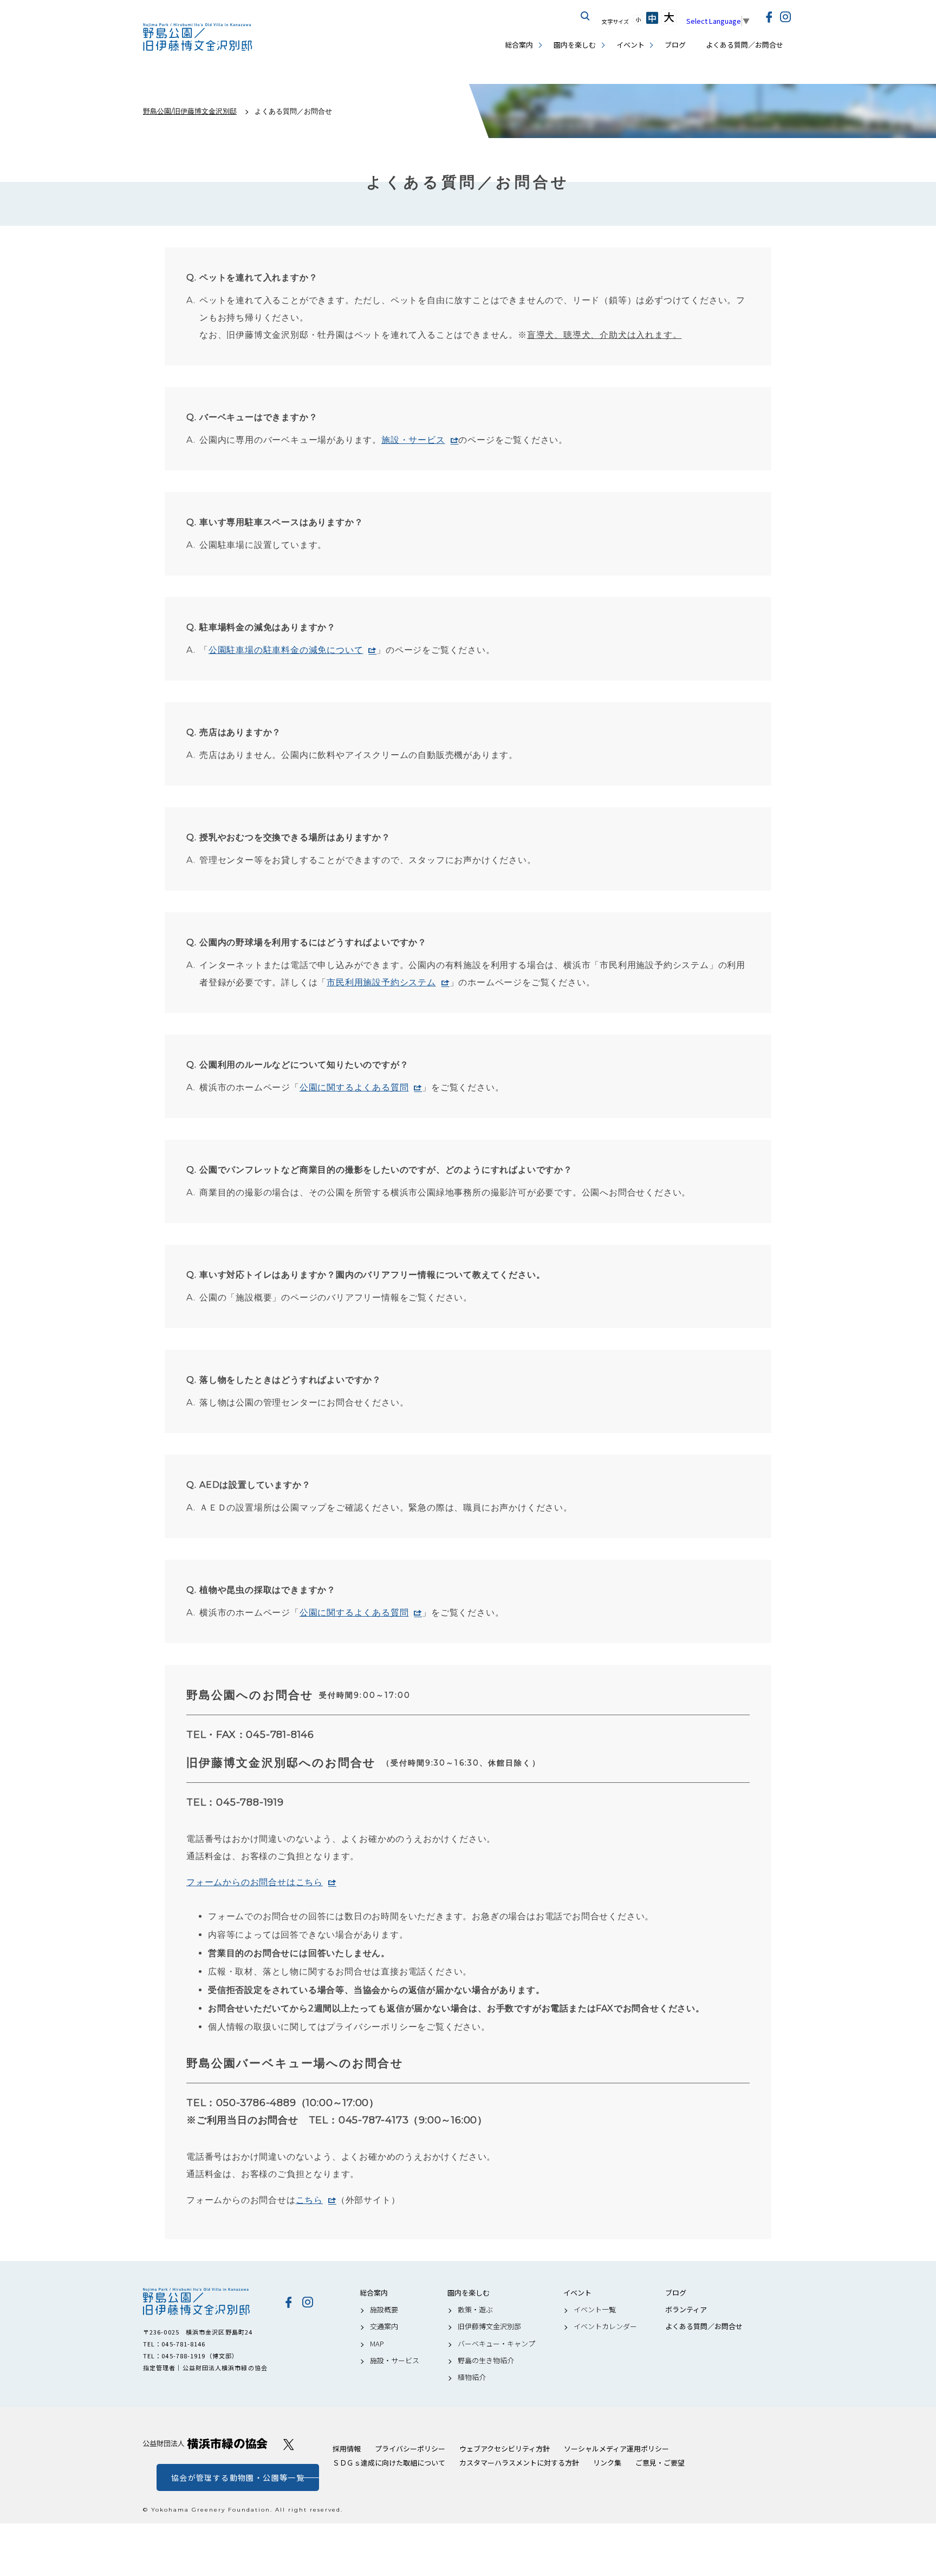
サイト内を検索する (586, 16)
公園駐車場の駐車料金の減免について (286, 650)
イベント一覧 (595, 2310)
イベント (630, 45)
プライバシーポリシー (410, 2448)
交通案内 (384, 2326)
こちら (309, 2200)
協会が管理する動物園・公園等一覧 (238, 2477)
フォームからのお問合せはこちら (255, 1882)
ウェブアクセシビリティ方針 (505, 2448)
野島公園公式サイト (199, 38)
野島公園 (205, 2302)
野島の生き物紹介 (486, 2361)
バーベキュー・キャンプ (496, 2344)
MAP (377, 2344)
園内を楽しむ (575, 45)
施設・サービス (413, 440)
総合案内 (519, 45)
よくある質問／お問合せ (745, 45)
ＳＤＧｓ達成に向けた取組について (389, 2463)
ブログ (675, 45)
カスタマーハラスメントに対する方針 (519, 2463)
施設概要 (384, 2310)
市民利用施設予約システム (381, 982)
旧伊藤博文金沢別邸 (489, 2326)
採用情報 (347, 2448)
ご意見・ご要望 (660, 2463)
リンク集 (607, 2463)
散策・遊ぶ (475, 2310)
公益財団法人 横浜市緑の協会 (205, 2444)
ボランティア (686, 2310)
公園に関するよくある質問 (354, 1087)
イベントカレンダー (605, 2326)
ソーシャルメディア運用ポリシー (616, 2448)
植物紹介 (472, 2377)
